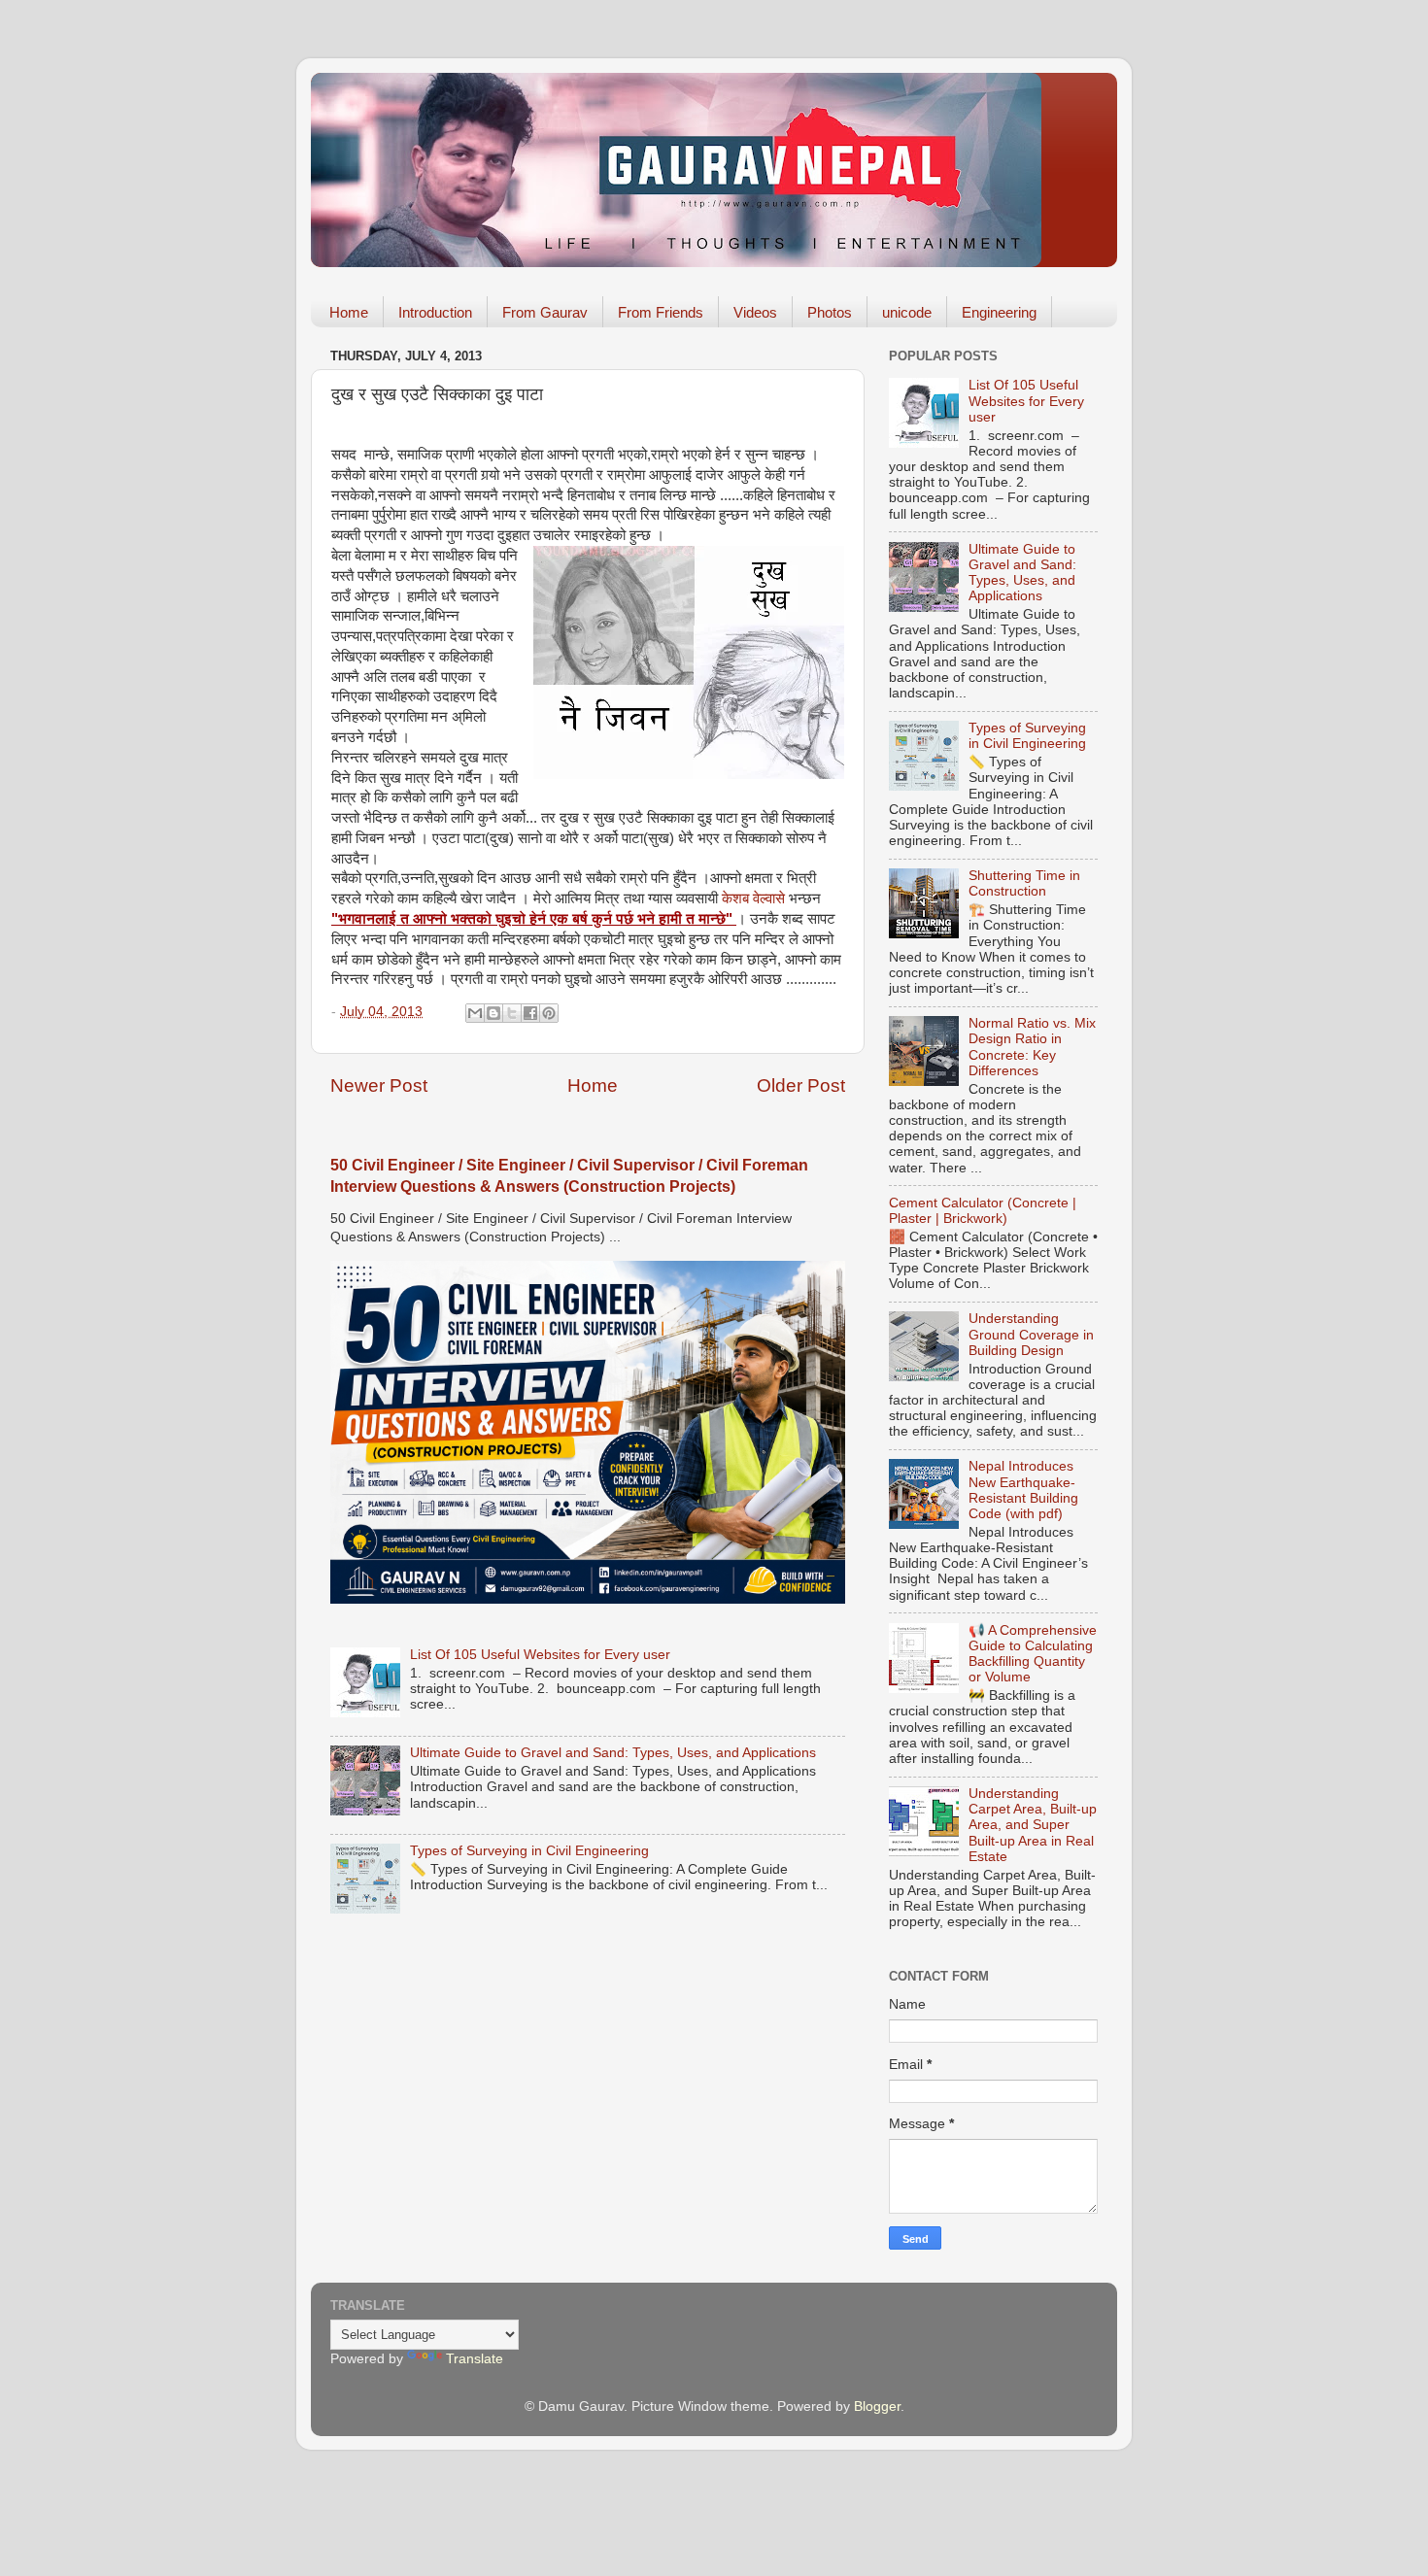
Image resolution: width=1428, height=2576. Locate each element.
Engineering (999, 312)
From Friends (661, 312)
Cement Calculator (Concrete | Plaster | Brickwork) (983, 1211)
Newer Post (379, 1085)
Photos (830, 312)
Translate (475, 2359)
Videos (755, 312)
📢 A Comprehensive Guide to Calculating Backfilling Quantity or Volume (1033, 1654)
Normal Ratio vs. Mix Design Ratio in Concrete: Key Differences (1032, 1047)
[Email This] (475, 1013)
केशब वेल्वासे (753, 898)
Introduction (435, 312)
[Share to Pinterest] (549, 1013)
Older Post (801, 1085)
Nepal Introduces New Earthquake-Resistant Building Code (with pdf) (1023, 1490)
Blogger (877, 2407)
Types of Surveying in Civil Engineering (529, 1851)
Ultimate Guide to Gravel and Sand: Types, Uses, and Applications (613, 1753)
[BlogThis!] (493, 1013)
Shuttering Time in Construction (1024, 883)
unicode (907, 312)
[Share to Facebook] (530, 1013)
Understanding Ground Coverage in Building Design (1031, 1334)
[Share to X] (512, 1013)
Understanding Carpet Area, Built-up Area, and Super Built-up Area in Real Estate (1033, 1825)
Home (349, 312)
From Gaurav (545, 312)
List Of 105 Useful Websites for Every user (540, 1655)
